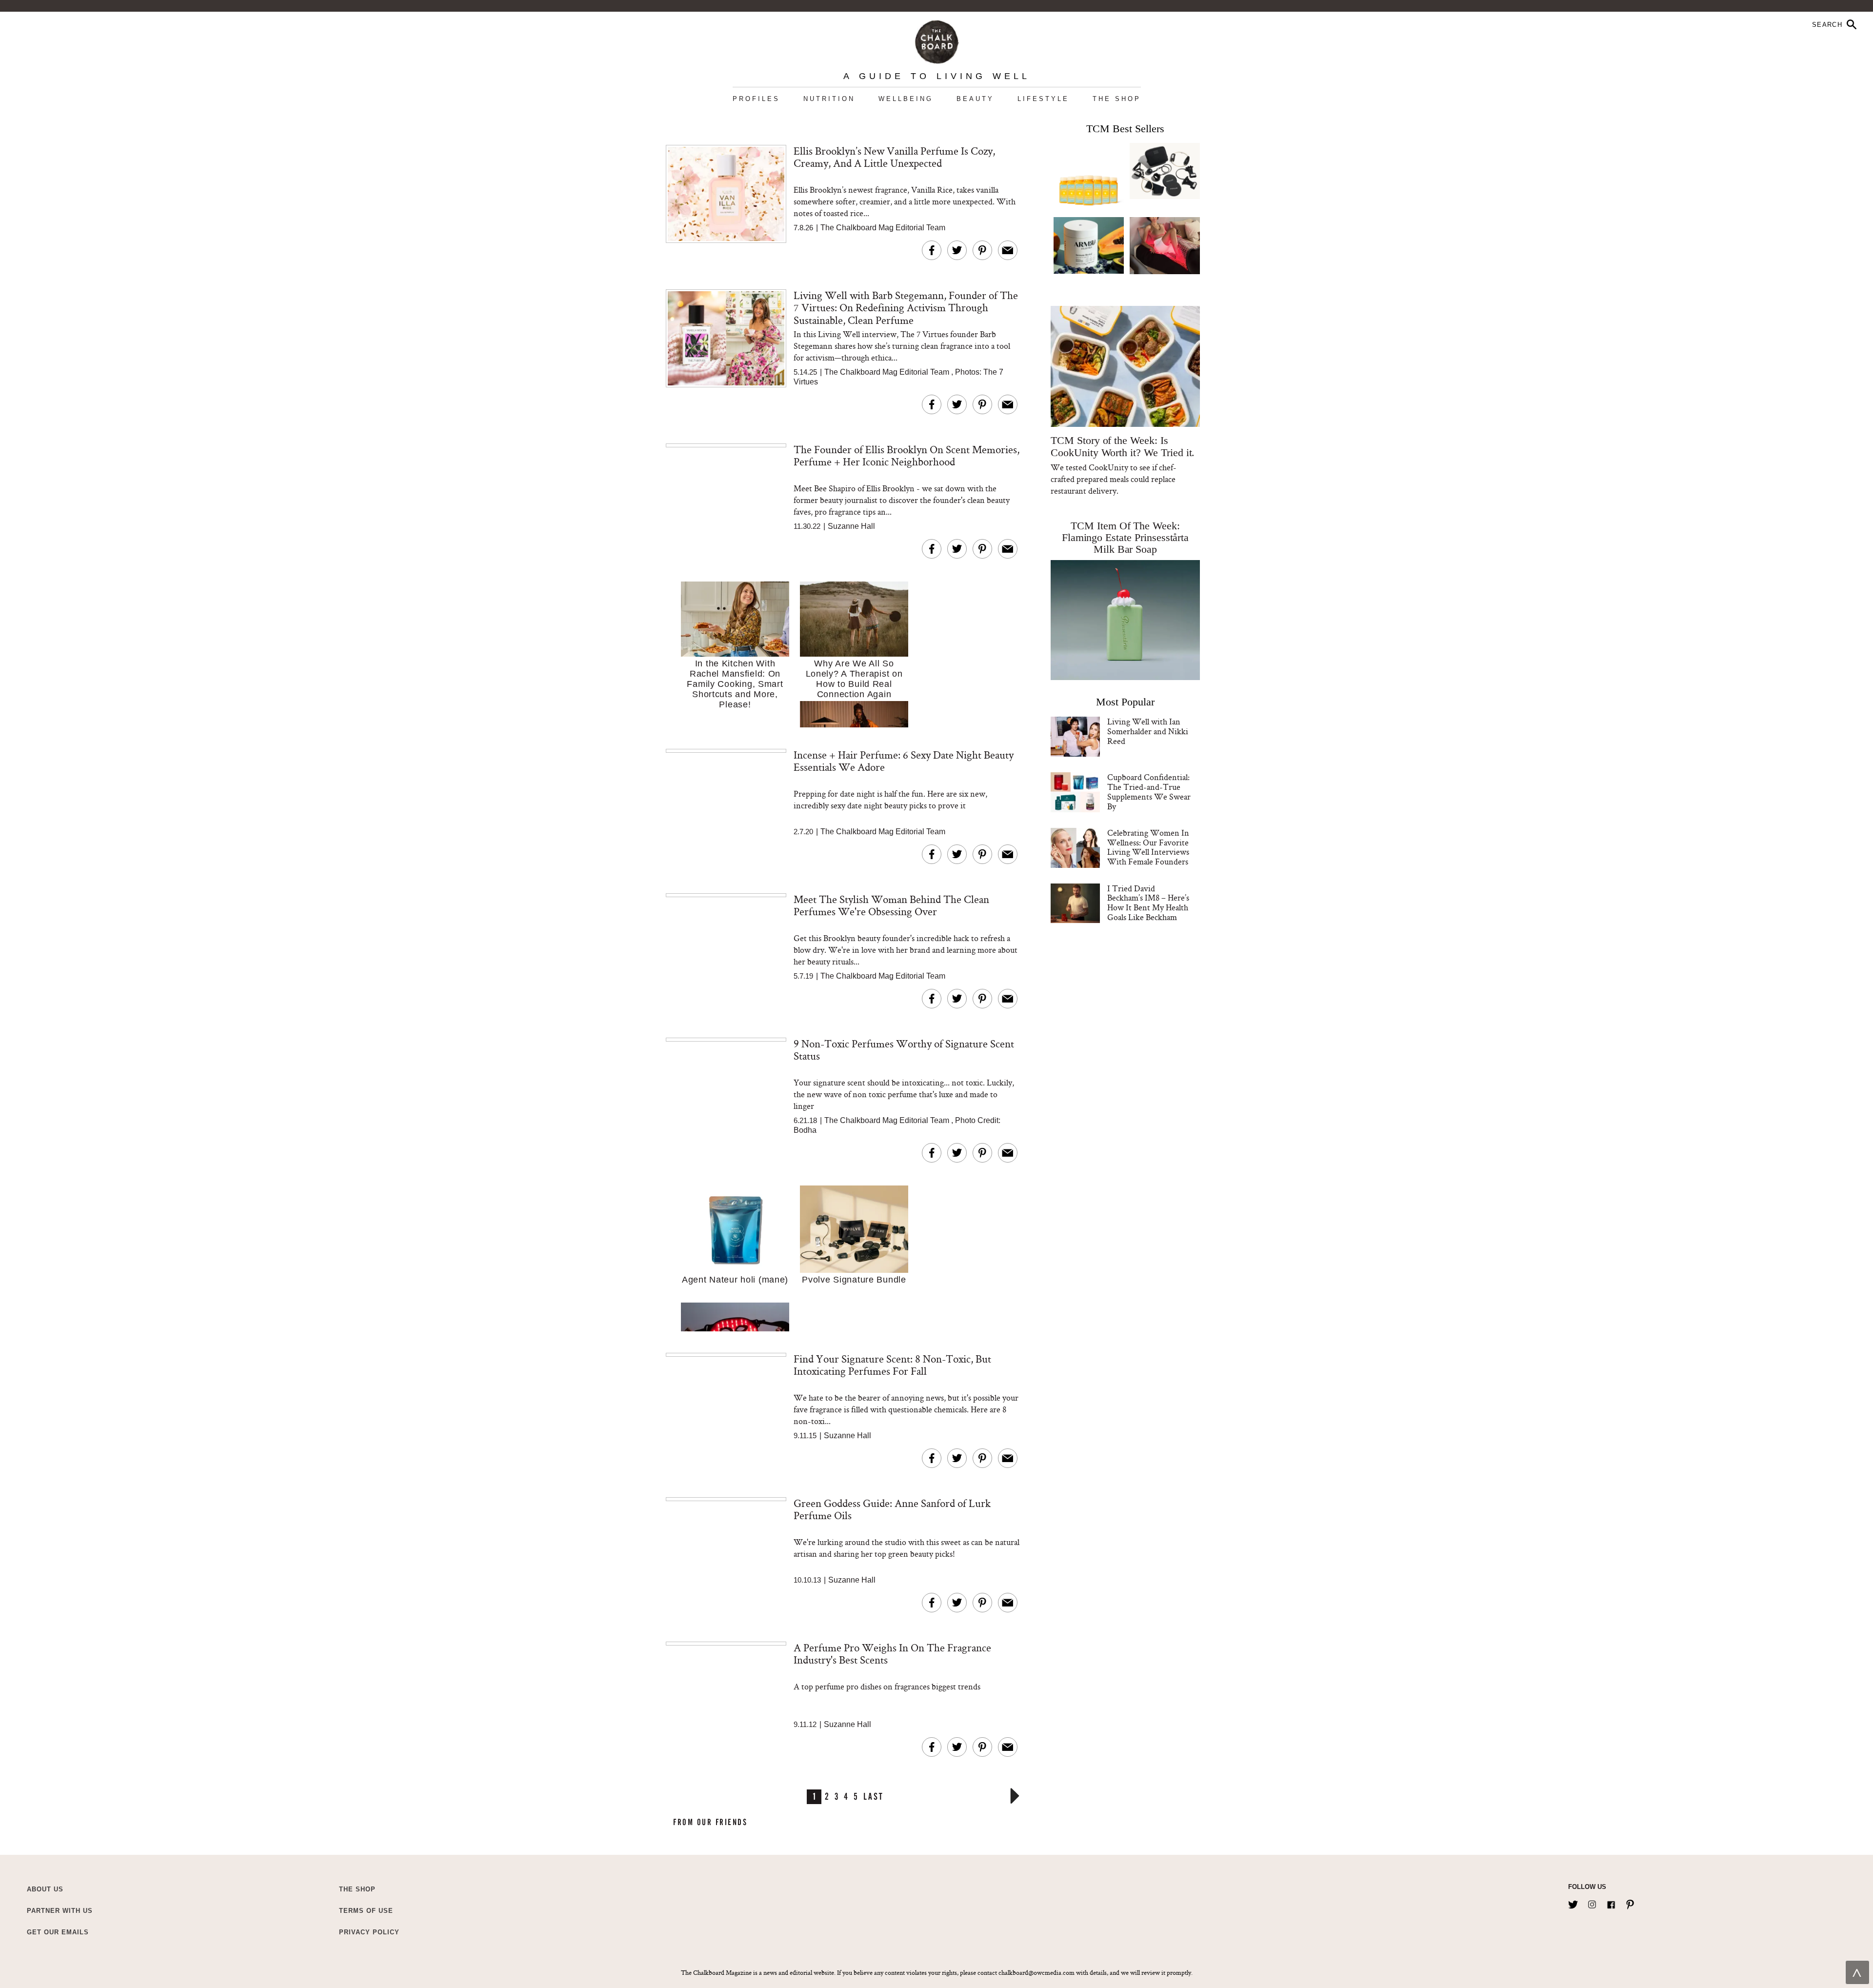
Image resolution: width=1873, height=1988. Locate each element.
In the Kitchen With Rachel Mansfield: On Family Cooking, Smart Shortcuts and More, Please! (735, 684)
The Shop (1117, 99)
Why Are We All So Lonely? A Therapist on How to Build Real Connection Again (854, 679)
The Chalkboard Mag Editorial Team (883, 228)
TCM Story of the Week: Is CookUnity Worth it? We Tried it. (1123, 446)
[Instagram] (1592, 1903)
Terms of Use (366, 1911)
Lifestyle (1043, 99)
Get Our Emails (58, 1932)
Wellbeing (906, 99)
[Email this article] (1008, 250)
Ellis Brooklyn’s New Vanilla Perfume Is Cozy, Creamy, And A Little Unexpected (894, 157)
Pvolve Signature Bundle (854, 1280)
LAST (873, 1796)
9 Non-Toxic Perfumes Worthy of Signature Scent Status (904, 1050)
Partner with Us (60, 1911)
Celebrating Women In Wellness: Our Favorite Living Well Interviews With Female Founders (1148, 847)
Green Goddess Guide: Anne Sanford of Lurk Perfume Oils (892, 1509)
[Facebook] (1611, 1903)
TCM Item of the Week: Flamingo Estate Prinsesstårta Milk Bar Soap (1126, 537)
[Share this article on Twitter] (957, 250)
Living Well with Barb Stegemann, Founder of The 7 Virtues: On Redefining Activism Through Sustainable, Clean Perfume (906, 308)
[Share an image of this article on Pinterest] (982, 250)
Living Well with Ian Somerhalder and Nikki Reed (1148, 731)
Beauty (975, 99)
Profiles (756, 99)
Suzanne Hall (851, 526)
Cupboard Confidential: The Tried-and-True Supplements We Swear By (1149, 791)
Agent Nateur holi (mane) (735, 1280)
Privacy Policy (369, 1932)
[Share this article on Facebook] (932, 250)
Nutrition (829, 99)
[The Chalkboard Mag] (937, 40)
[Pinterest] (1630, 1903)
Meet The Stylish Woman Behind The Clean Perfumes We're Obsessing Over (891, 905)
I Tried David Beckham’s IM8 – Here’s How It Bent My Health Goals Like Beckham (1148, 903)
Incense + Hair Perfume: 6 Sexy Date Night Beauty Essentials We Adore (904, 761)
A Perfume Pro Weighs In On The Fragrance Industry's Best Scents (892, 1654)
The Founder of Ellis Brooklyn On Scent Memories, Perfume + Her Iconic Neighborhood (907, 455)
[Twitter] (1573, 1903)
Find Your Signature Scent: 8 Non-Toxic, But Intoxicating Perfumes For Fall (892, 1365)
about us (45, 1889)
